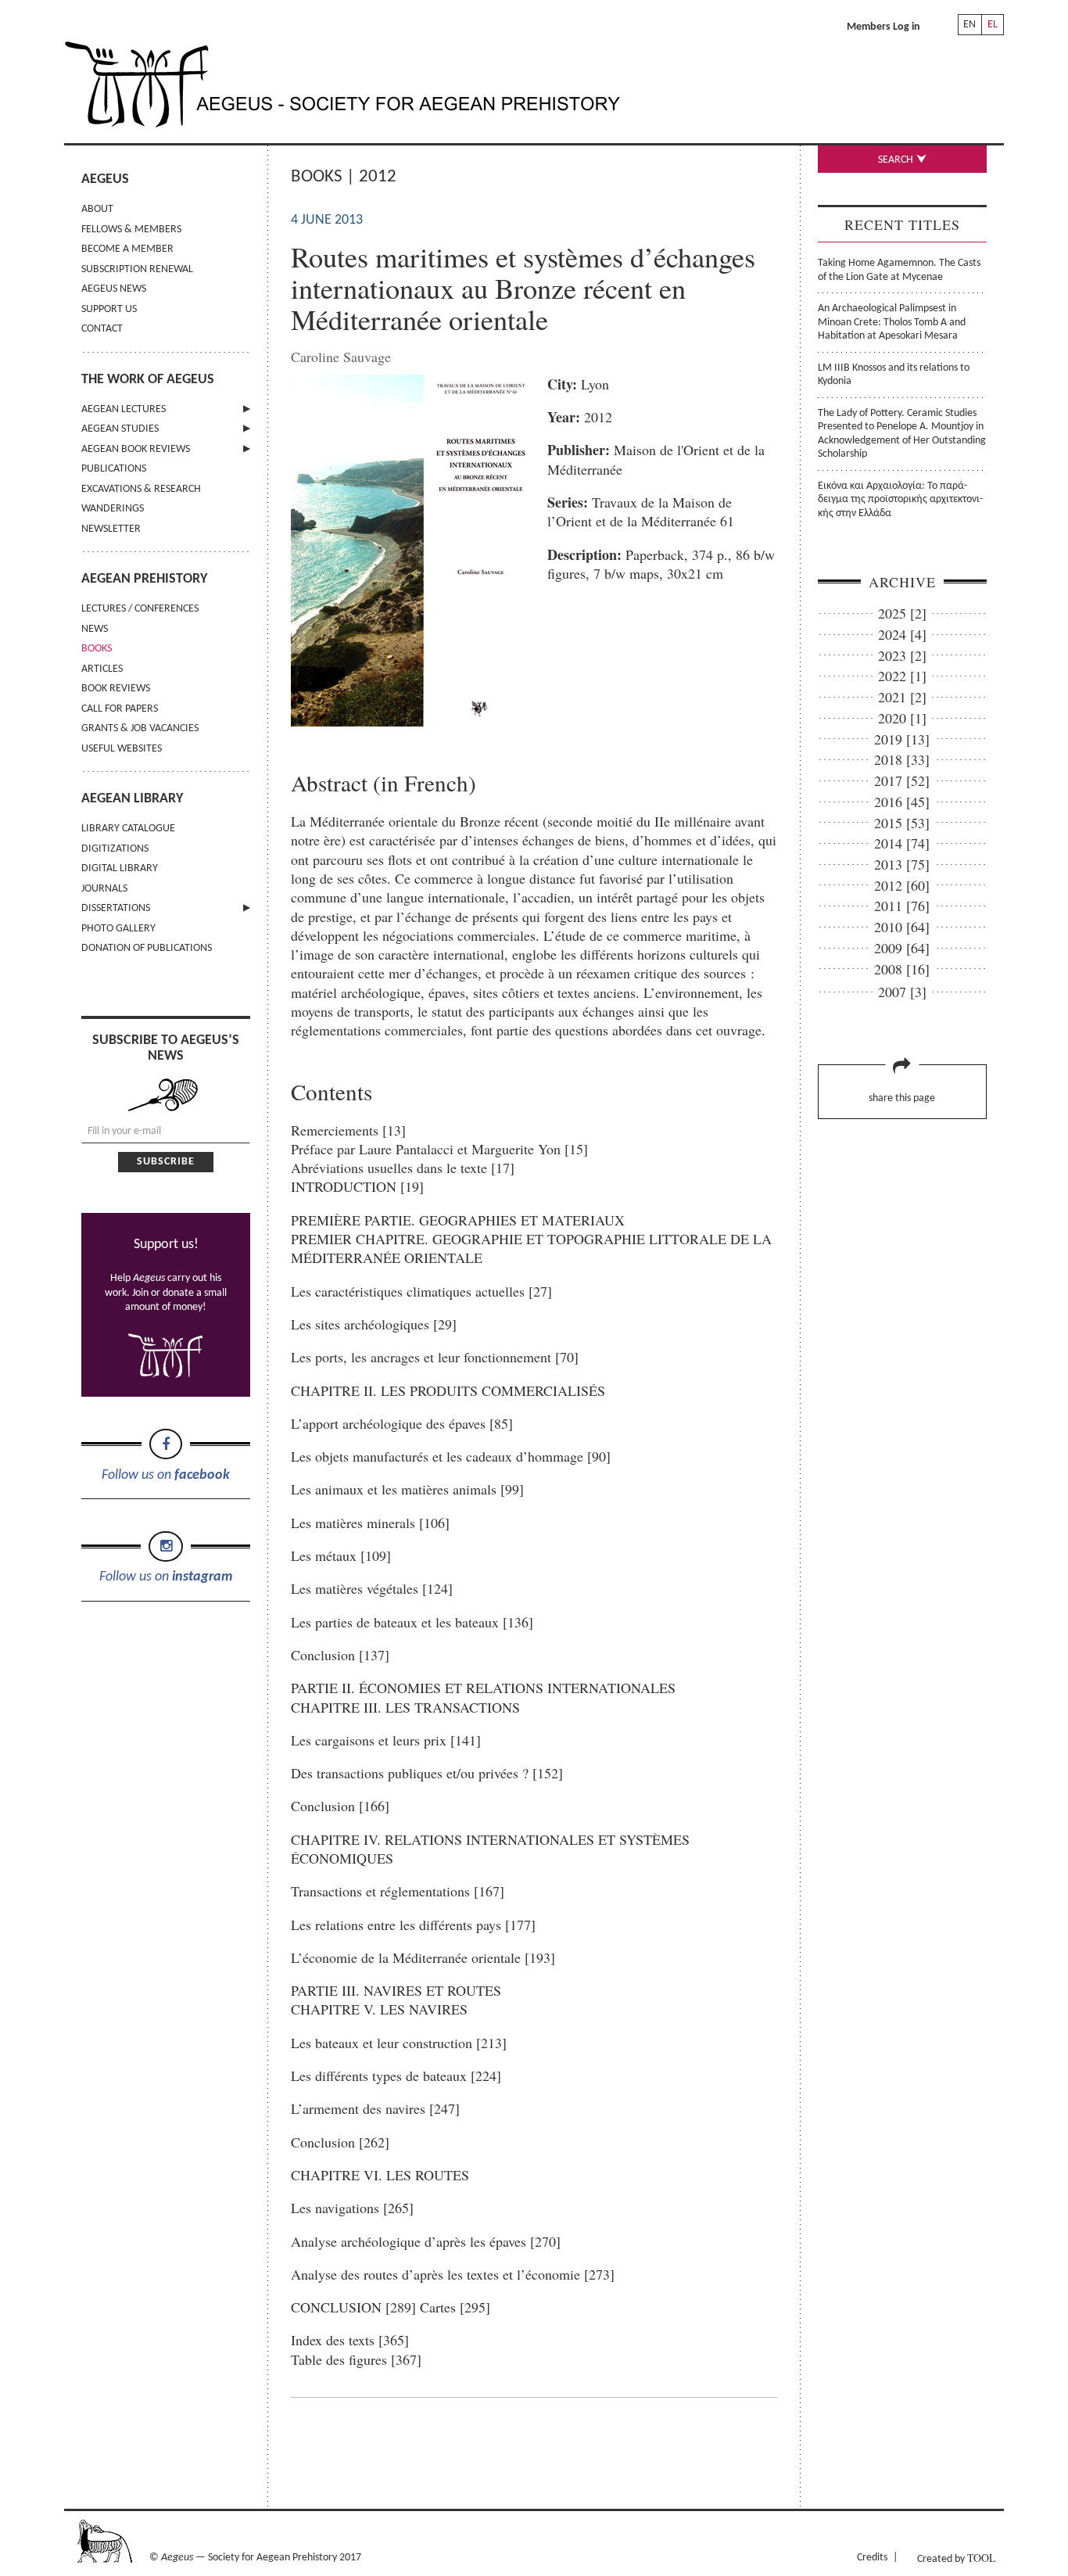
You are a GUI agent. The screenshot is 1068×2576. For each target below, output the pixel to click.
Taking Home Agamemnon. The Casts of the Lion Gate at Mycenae (899, 270)
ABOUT (97, 209)
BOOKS (97, 649)
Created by (956, 2558)
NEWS (95, 629)
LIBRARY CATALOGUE (128, 829)
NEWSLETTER (111, 529)
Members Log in (883, 27)
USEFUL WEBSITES (122, 749)
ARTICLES (102, 669)
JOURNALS (104, 889)
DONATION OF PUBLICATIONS (147, 948)
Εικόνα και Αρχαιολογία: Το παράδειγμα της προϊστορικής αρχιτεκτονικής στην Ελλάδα (900, 500)
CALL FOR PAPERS (120, 709)
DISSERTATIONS (116, 908)
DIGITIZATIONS (115, 849)
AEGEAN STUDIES (120, 429)
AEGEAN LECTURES (124, 409)
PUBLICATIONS (114, 469)
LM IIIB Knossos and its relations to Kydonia (894, 375)
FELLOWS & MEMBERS (131, 230)
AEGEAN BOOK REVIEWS (136, 449)
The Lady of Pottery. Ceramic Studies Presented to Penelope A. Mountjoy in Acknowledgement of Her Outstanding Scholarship (902, 434)
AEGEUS (105, 179)
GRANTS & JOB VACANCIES (140, 728)
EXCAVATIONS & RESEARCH (141, 489)
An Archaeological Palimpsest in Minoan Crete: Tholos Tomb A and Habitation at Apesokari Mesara (892, 322)
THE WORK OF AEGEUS (148, 380)
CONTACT (102, 329)
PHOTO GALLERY (118, 929)
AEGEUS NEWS (114, 289)
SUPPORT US (109, 309)
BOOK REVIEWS (116, 689)
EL (993, 25)
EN (969, 25)
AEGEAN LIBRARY (132, 799)
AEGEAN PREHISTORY (144, 579)
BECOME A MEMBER (127, 249)
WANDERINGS (113, 509)
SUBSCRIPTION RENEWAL (137, 269)
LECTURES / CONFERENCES (140, 609)
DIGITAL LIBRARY (120, 868)
